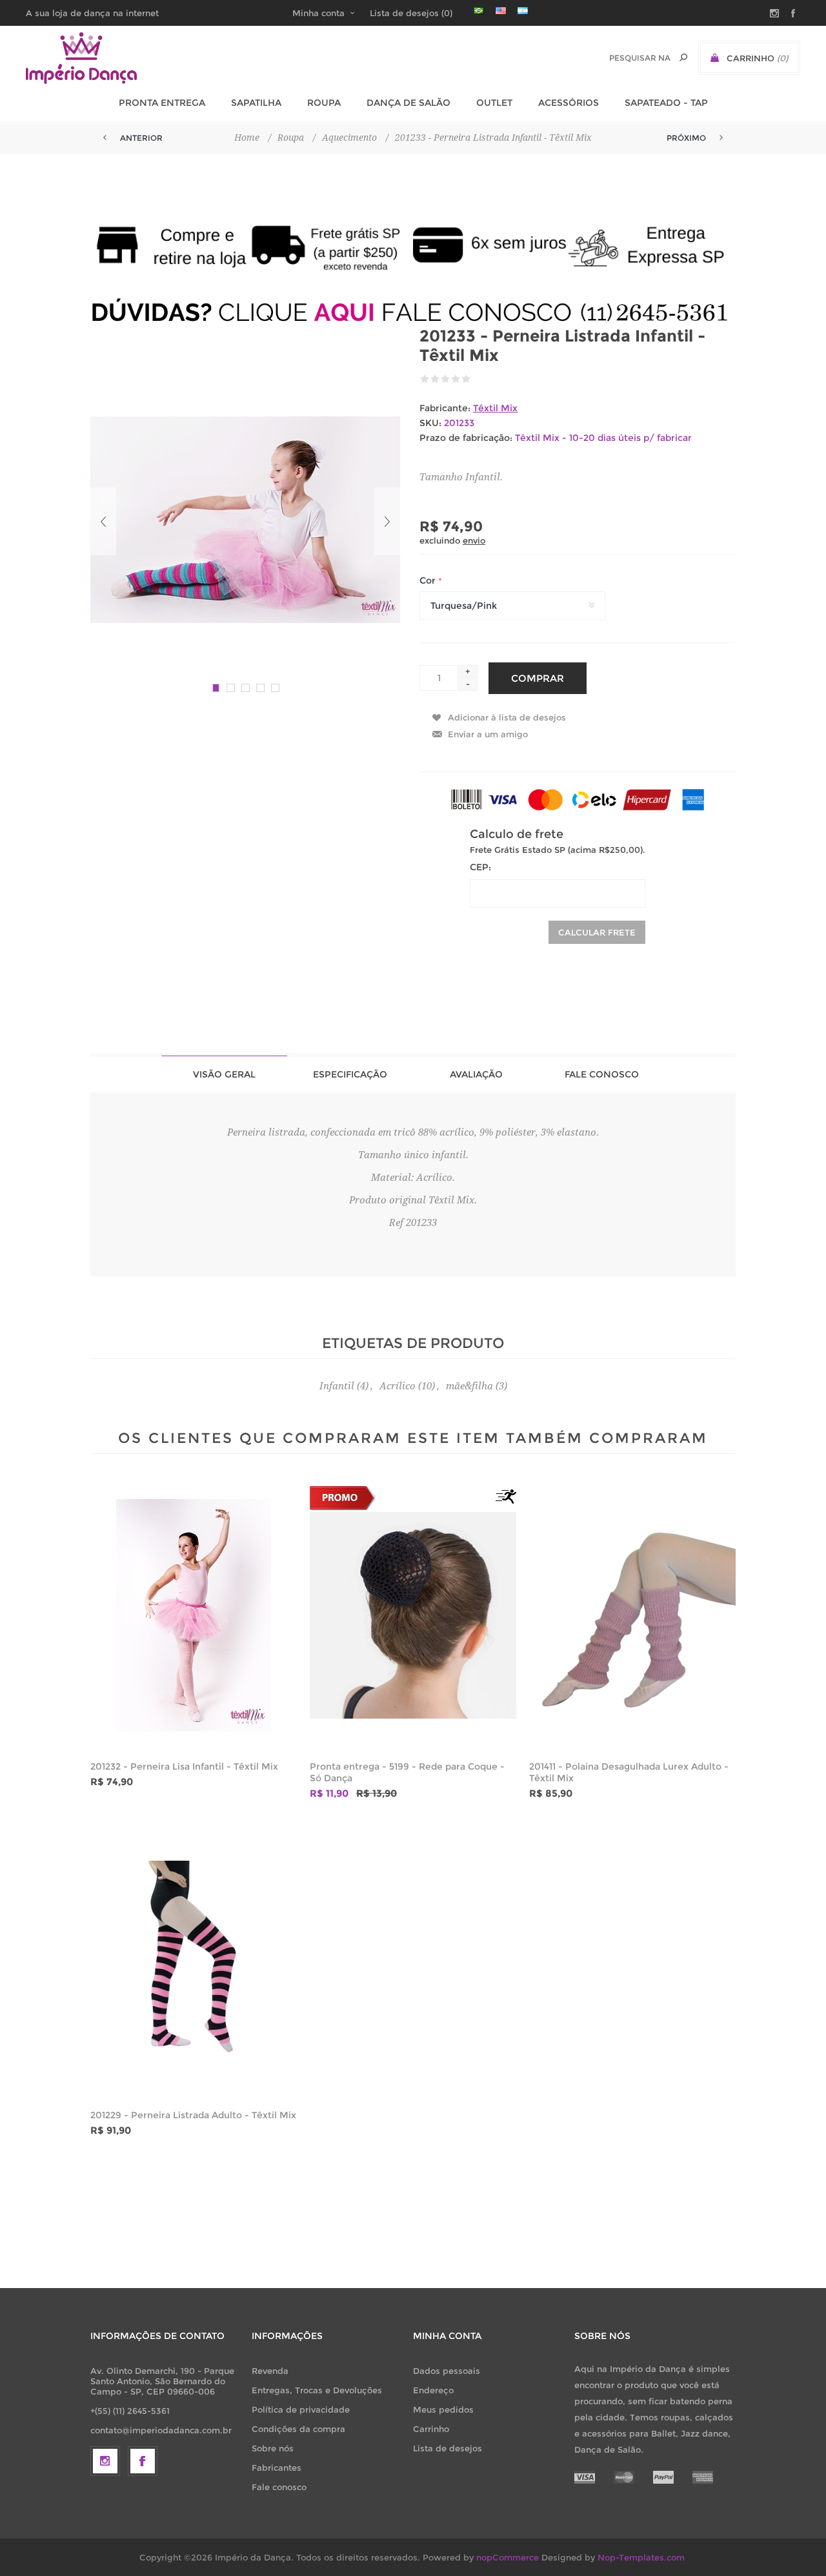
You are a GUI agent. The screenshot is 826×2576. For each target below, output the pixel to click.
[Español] (523, 10)
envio (474, 540)
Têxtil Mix (495, 408)
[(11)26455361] (413, 312)
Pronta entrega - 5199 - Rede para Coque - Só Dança (407, 1772)
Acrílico (398, 1386)
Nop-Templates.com (641, 2557)
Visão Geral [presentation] (224, 1074)
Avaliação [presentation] (476, 1074)
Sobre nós (273, 2448)
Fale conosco (279, 2487)
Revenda (270, 2371)
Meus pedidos (443, 2409)
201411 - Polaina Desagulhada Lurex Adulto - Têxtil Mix (629, 1772)
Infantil (337, 1386)
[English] (501, 10)
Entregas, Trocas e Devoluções (317, 2390)
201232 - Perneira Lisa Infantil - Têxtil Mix (184, 1766)
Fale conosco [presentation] (602, 1074)
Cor (429, 581)
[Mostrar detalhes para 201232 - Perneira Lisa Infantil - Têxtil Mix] (194, 1615)
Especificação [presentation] (350, 1074)
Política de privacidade (301, 2409)
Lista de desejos (448, 2448)
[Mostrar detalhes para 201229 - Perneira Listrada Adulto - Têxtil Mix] (194, 1964)
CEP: (480, 867)
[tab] (224, 1074)
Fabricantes (277, 2468)
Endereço (433, 2390)
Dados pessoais (447, 2371)
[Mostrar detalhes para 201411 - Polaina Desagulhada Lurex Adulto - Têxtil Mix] (632, 1615)
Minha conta (318, 13)
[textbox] (640, 58)
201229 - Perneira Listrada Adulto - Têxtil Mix (193, 2115)
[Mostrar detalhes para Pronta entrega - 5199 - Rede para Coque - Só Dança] (413, 1615)
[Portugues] (479, 10)
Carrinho (431, 2429)
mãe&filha (469, 1386)
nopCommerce (508, 2557)
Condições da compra (298, 2429)
